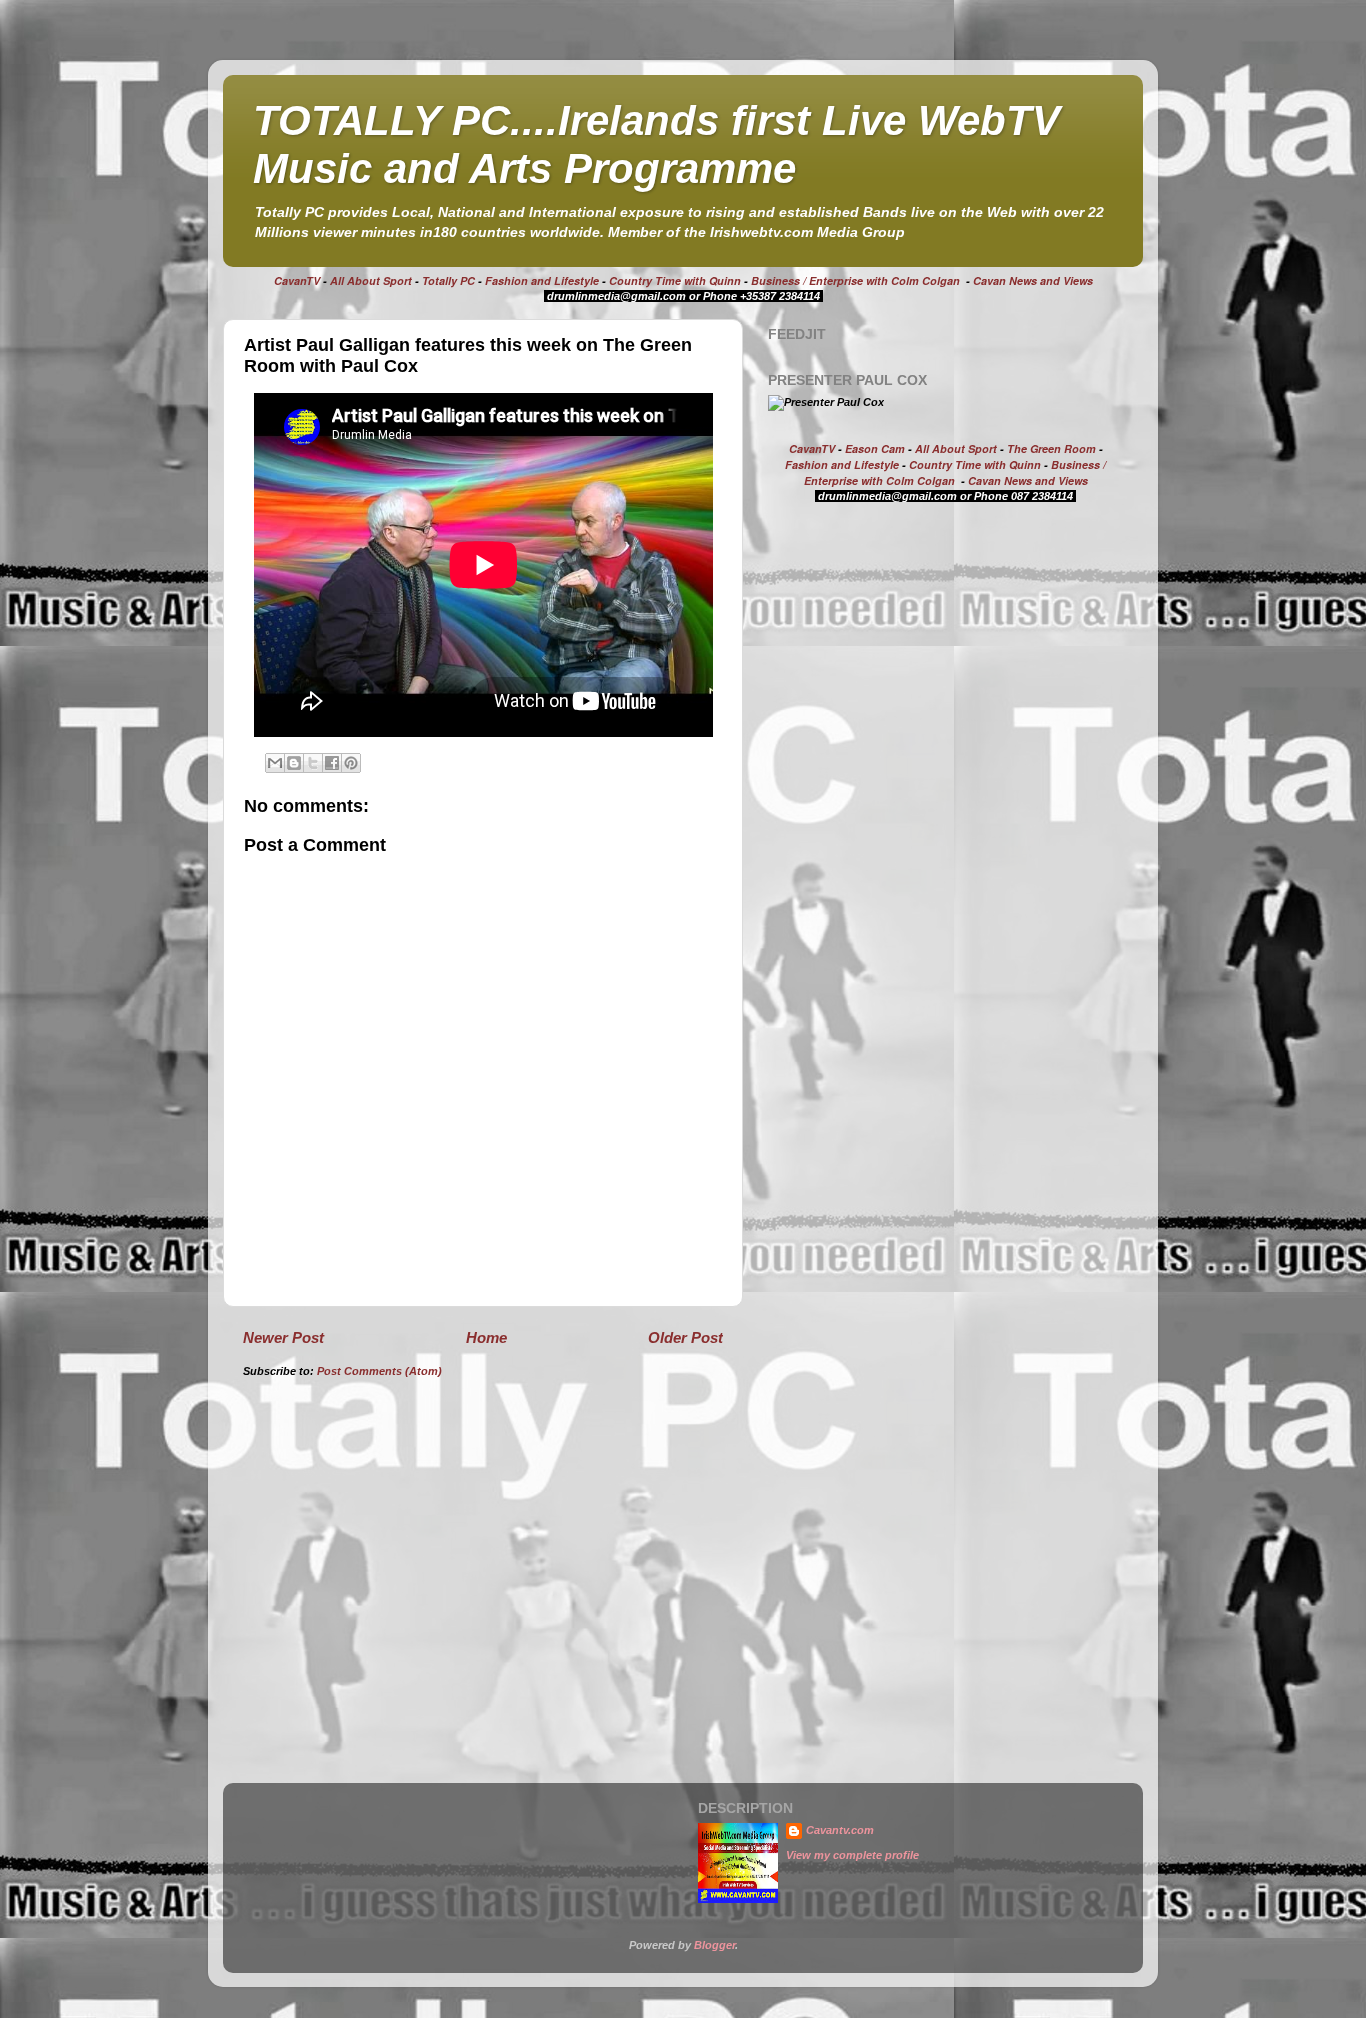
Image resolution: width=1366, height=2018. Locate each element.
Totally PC (448, 280)
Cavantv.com (840, 1830)
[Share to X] (313, 763)
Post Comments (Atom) (379, 1371)
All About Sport (371, 280)
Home (486, 1337)
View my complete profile (852, 1855)
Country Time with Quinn (675, 280)
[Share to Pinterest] (351, 763)
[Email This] (275, 763)
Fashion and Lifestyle (542, 280)
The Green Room (1051, 448)
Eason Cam (875, 448)
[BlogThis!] (294, 763)
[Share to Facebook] (332, 763)
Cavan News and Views (1033, 280)
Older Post (685, 1337)
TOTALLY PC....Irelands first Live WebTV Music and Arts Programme (656, 144)
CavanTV (297, 280)
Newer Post (283, 1337)
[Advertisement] (936, 674)
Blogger (714, 1945)
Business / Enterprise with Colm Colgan (855, 280)
